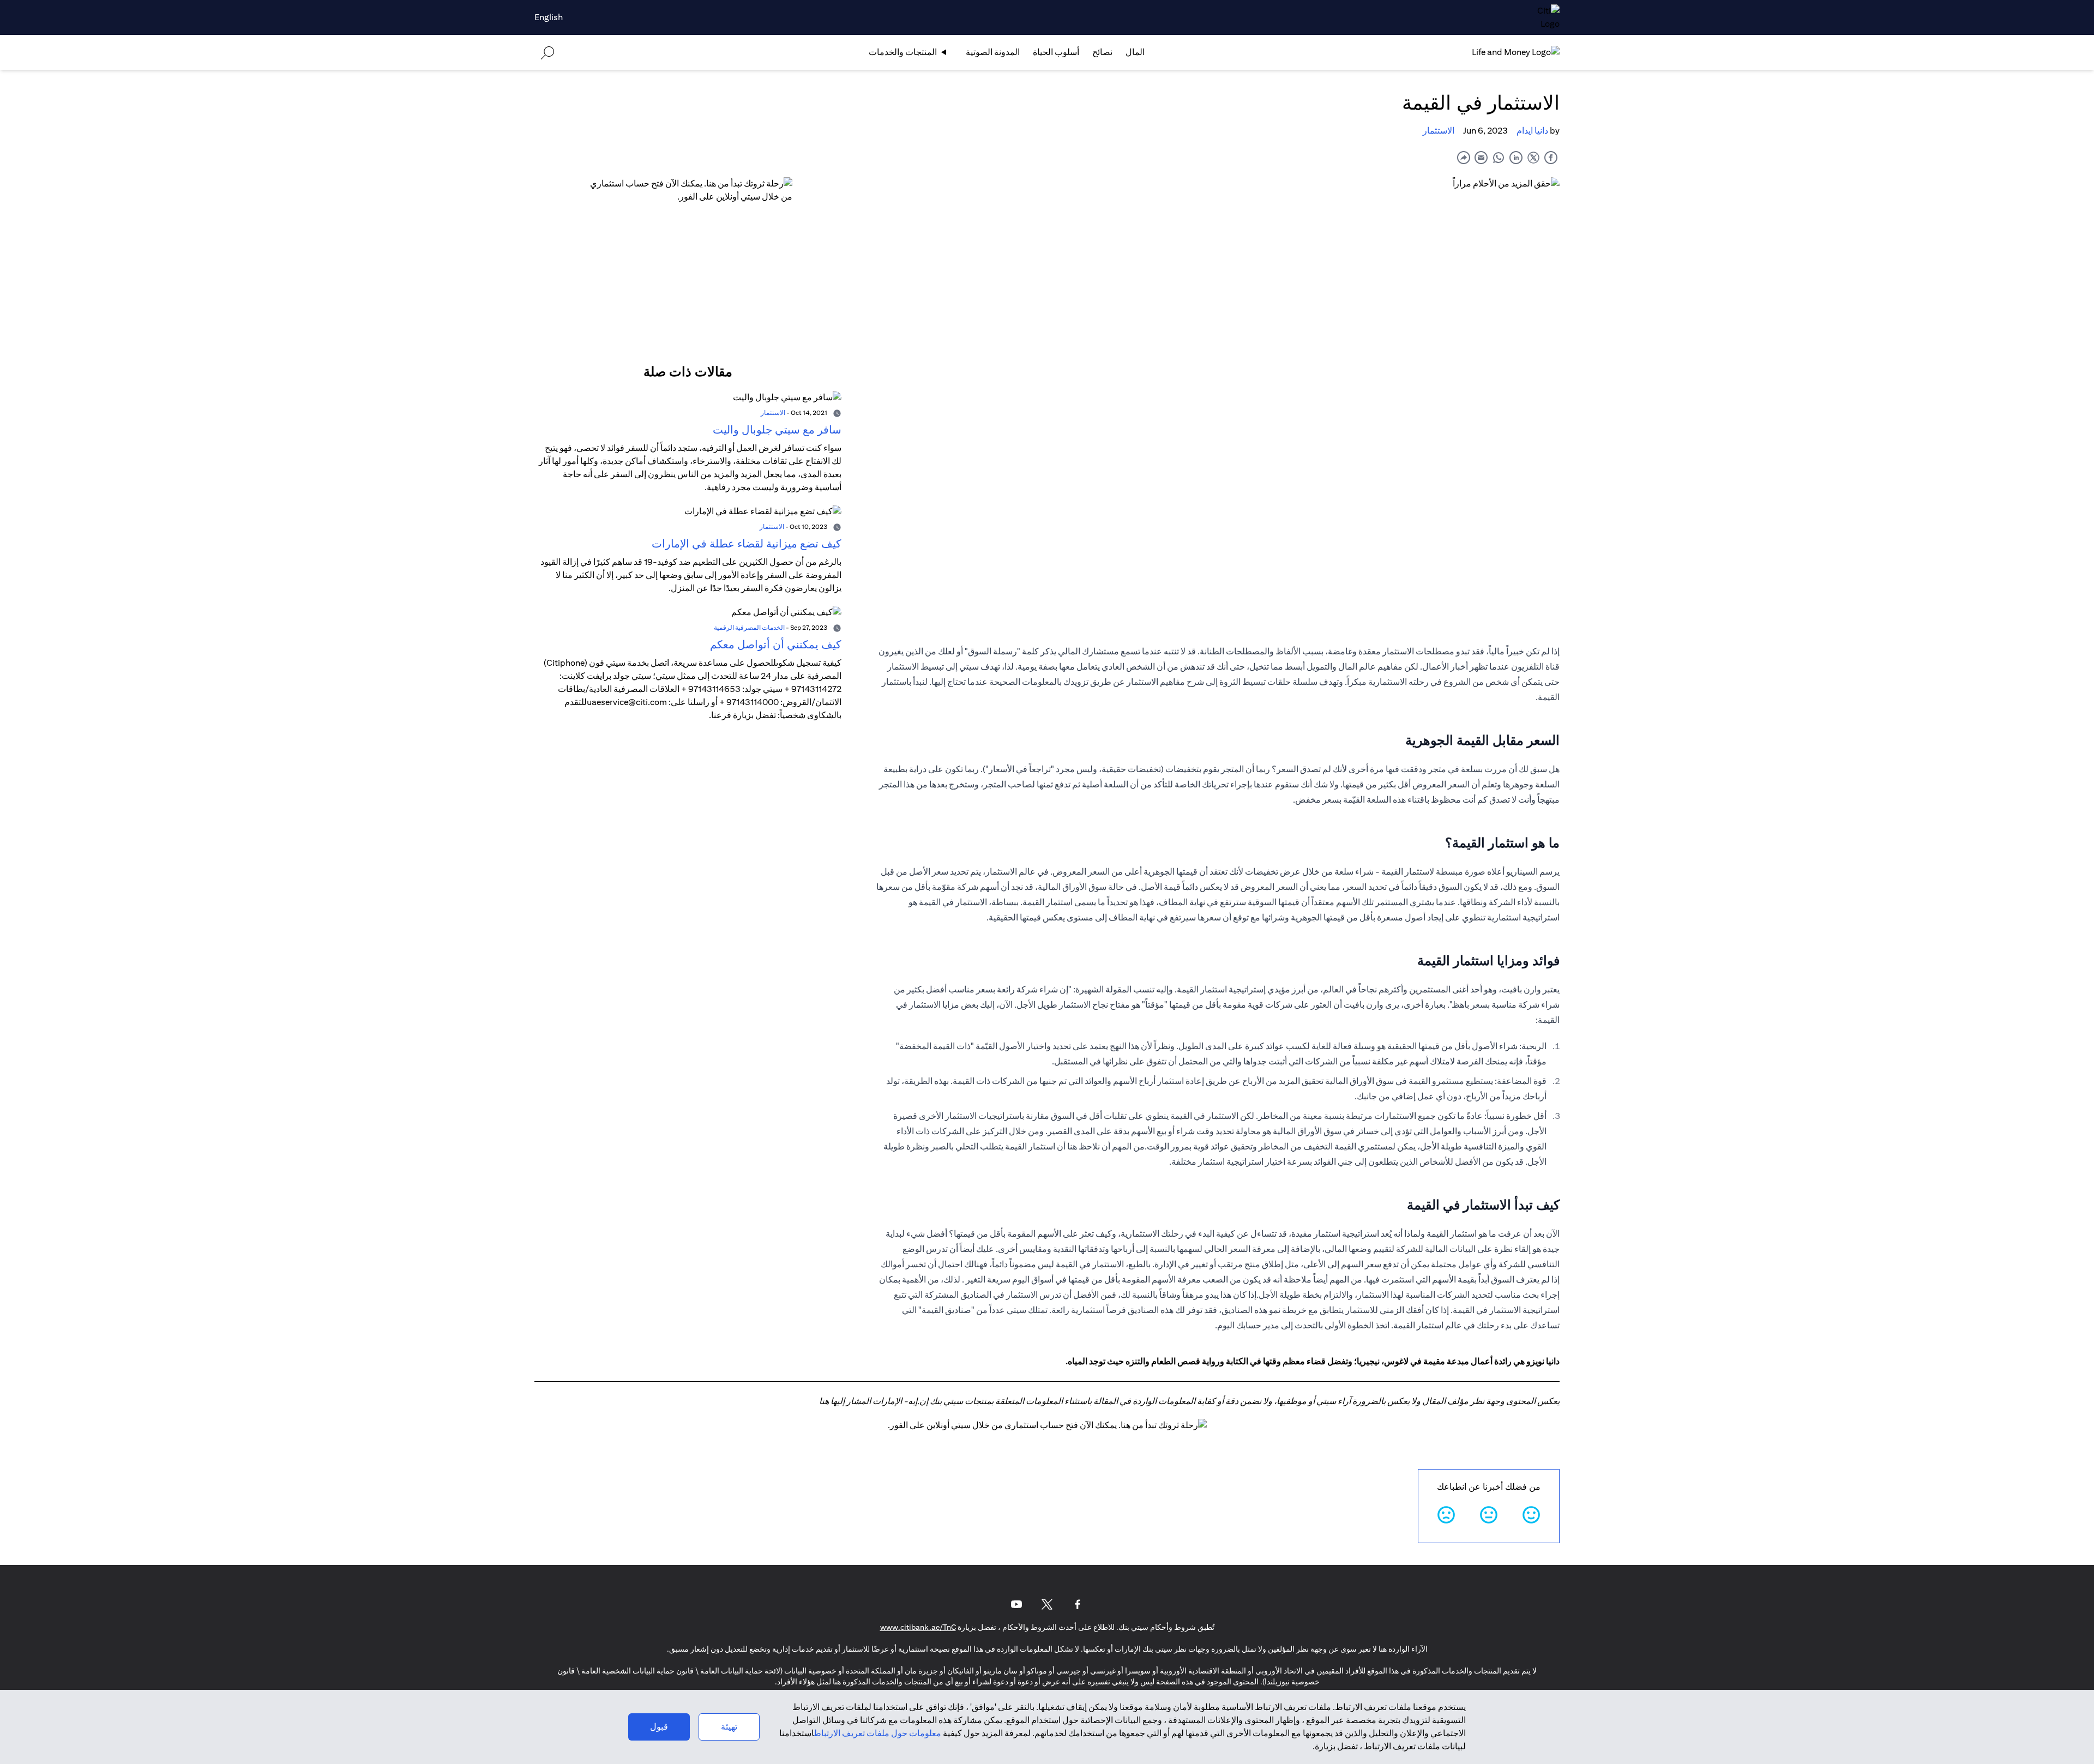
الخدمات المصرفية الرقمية (749, 627)
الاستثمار (1439, 131)
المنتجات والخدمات (903, 52)
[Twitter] (1047, 1604)
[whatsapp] (1499, 157)
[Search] (547, 52)
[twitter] (1533, 157)
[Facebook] (1078, 1604)
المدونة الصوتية (993, 52)
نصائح (1102, 52)
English (549, 17)
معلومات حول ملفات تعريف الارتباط (878, 1733)
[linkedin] (1516, 157)
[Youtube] (1016, 1604)
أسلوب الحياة (1056, 52)
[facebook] (1551, 157)
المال (1135, 52)
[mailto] (1481, 157)
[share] (1464, 157)
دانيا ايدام (1532, 131)
